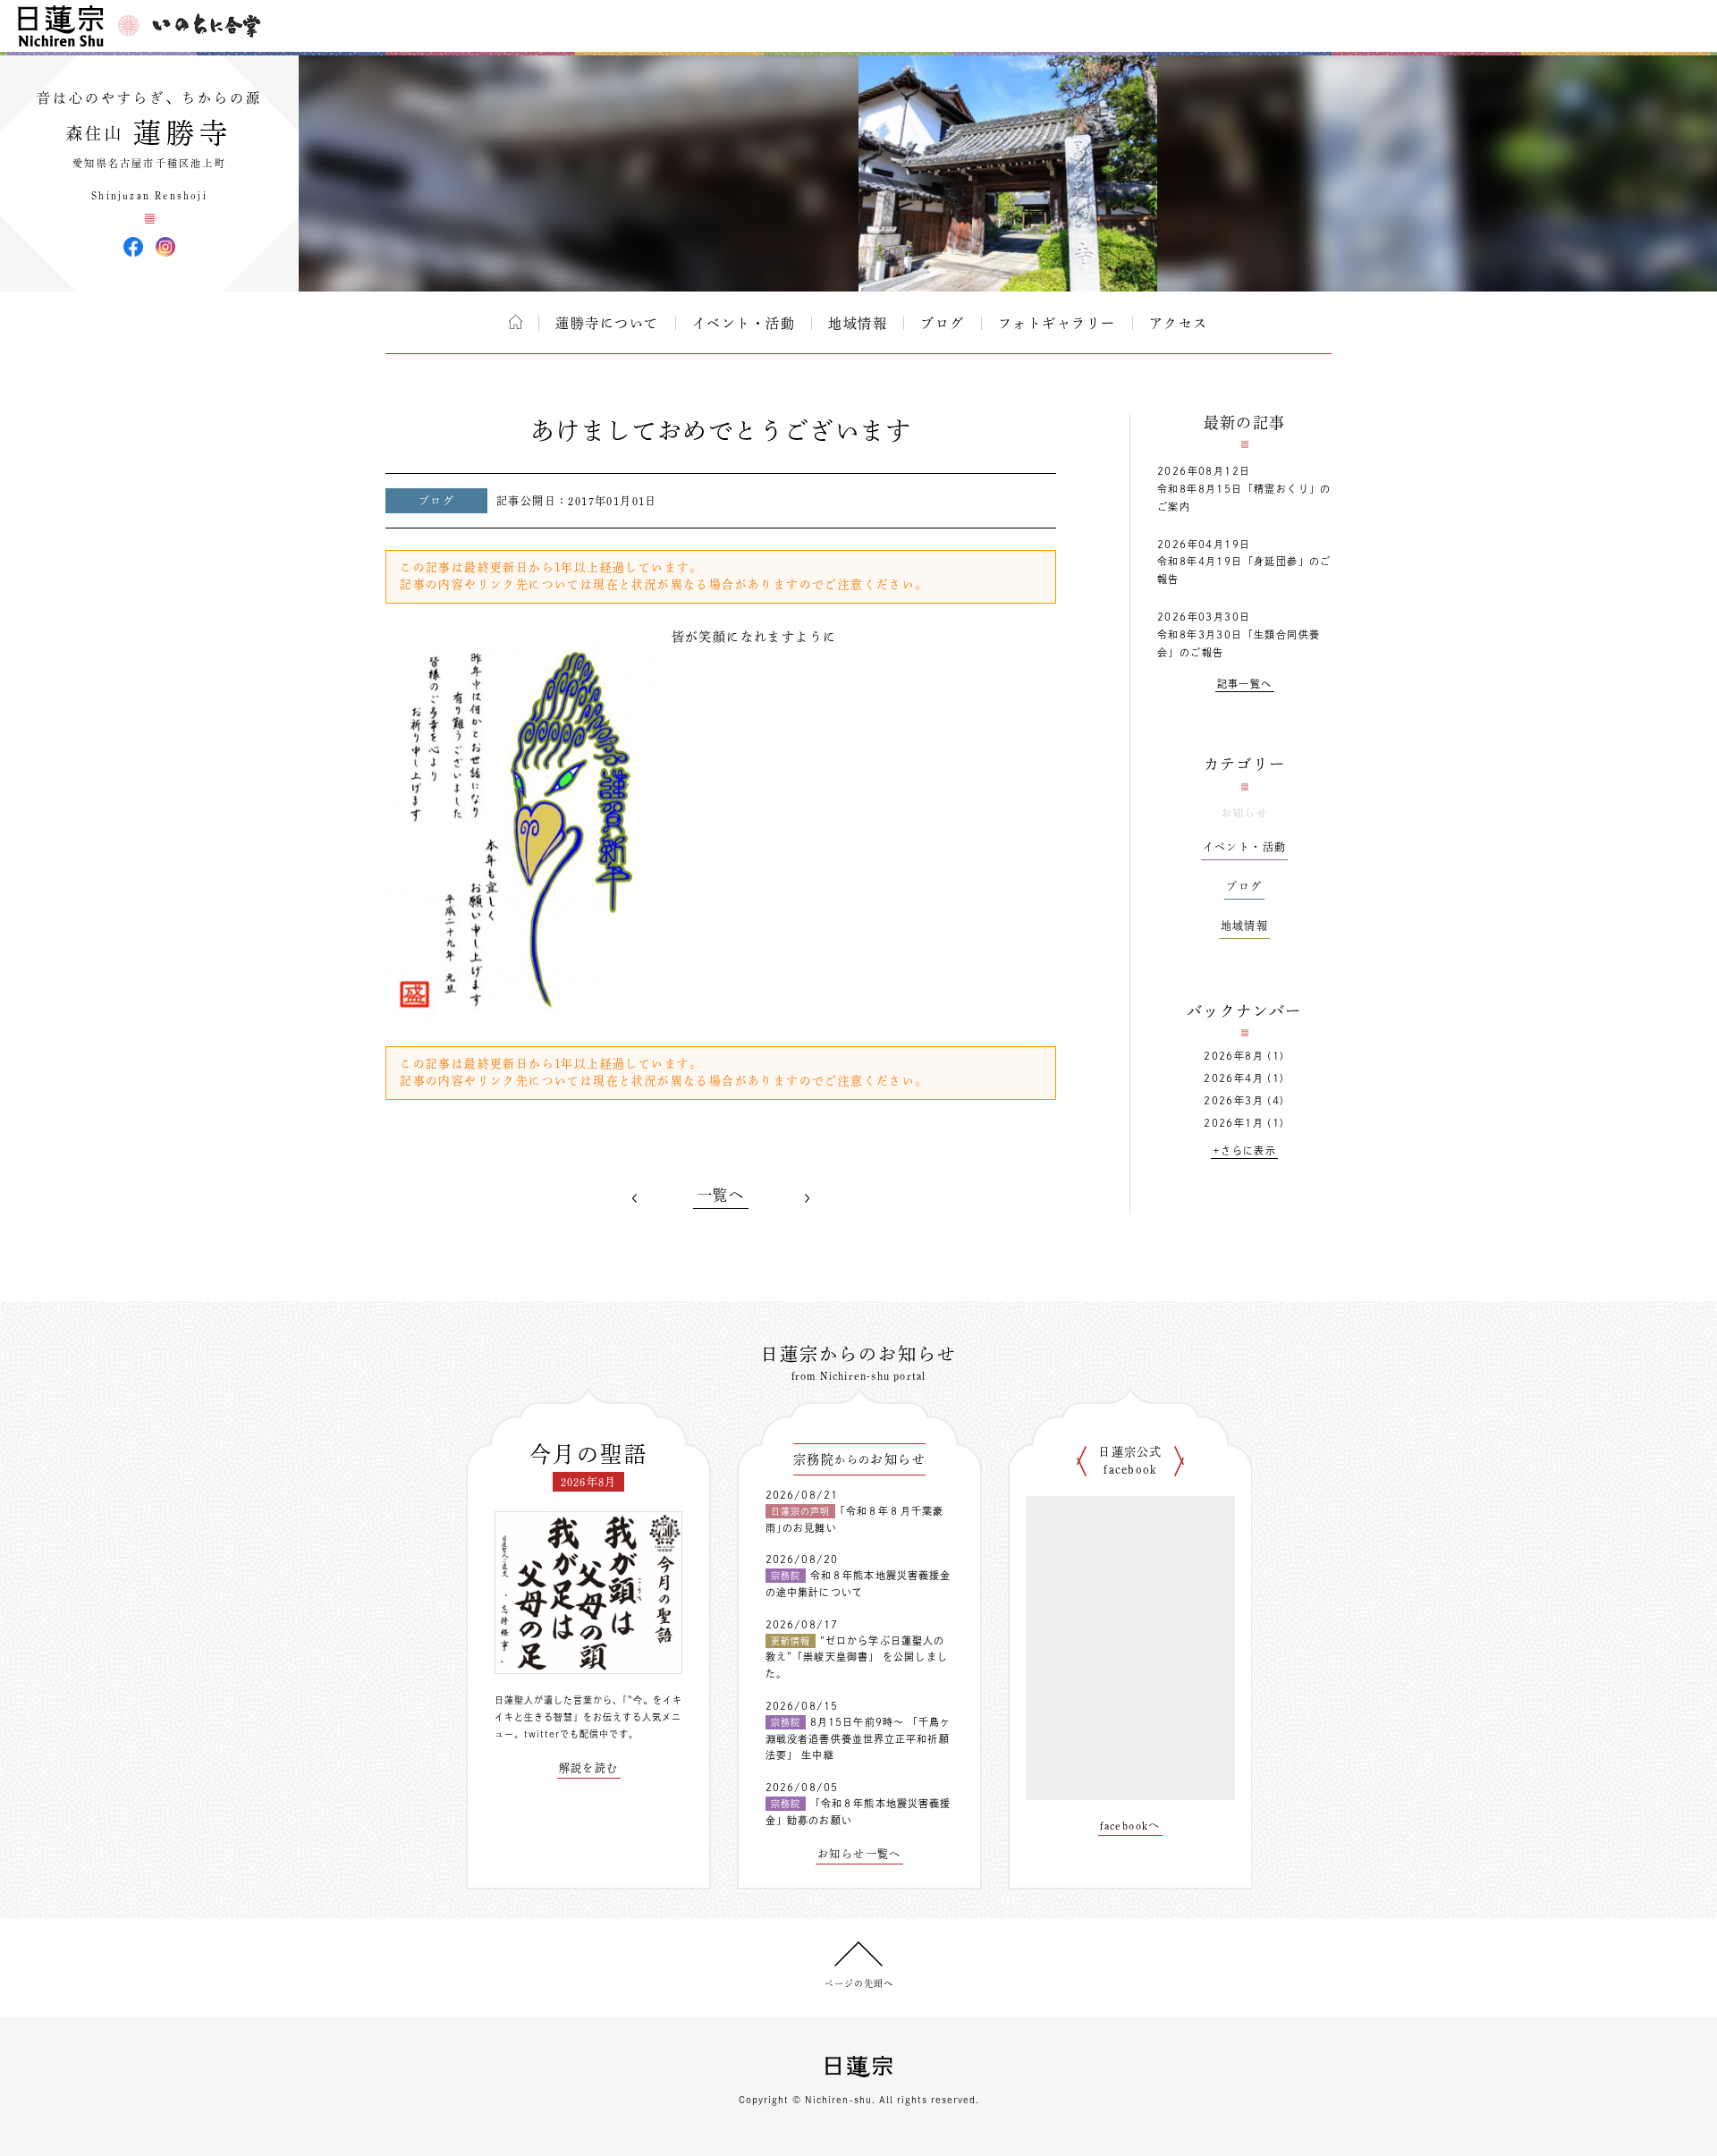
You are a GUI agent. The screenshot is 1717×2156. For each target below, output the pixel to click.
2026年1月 (1234, 1123)
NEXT (807, 1198)
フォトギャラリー (1057, 323)
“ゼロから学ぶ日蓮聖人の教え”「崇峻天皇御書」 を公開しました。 (857, 1657)
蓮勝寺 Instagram (165, 247)
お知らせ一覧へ (859, 1854)
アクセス (1179, 323)
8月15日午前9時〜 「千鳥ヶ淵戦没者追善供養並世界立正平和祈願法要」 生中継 (858, 1738)
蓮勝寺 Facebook (133, 247)
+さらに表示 (1244, 1150)
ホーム (516, 322)
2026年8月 (1234, 1056)
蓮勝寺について (607, 323)
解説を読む (589, 1768)
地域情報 (858, 323)
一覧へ (721, 1195)
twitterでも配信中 (567, 1734)
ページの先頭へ (859, 1983)
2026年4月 (1234, 1078)
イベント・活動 (744, 323)
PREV (635, 1198)
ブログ (943, 323)
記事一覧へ (1245, 684)
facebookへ (1130, 1825)
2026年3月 (1234, 1100)
